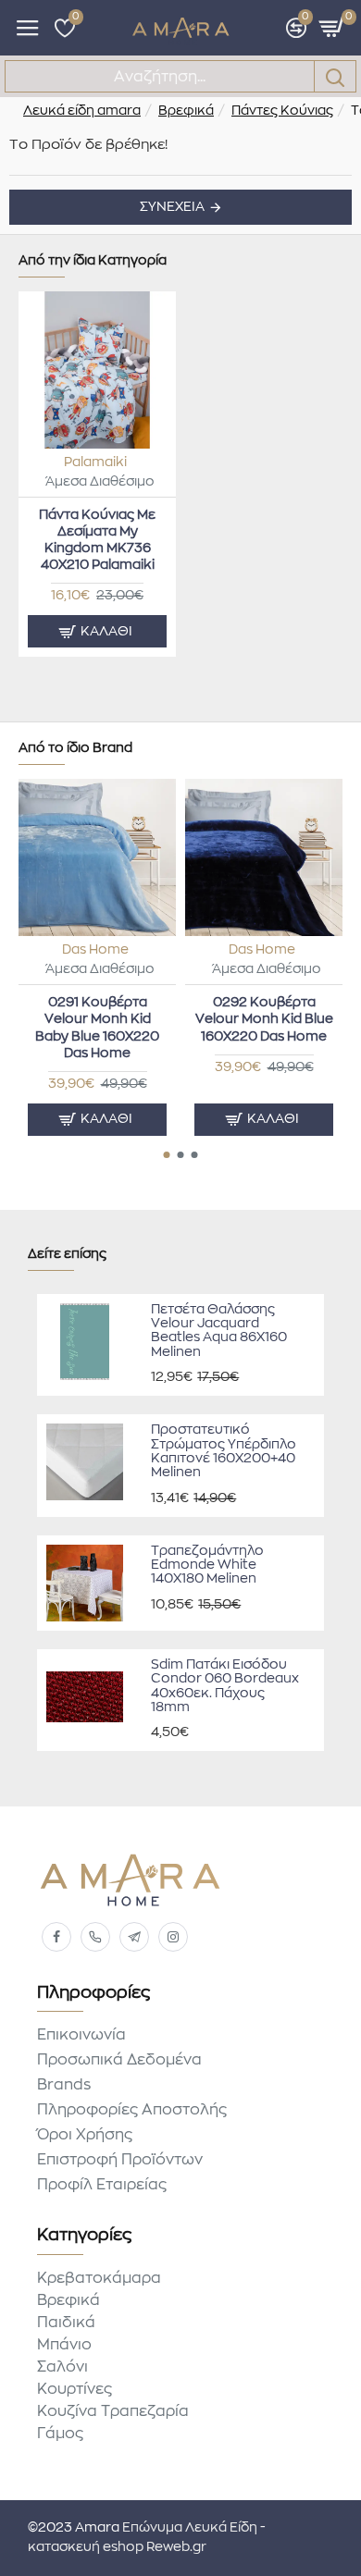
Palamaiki (95, 462)
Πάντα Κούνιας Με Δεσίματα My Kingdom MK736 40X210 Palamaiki (97, 541)
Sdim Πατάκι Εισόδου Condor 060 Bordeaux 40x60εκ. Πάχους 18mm (225, 1686)
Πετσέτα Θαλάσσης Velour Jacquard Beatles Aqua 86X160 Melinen (219, 1331)
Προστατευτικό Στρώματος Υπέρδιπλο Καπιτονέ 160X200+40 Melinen (224, 1451)
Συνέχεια (172, 207)
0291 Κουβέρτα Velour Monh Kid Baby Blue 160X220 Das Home (97, 1028)
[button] (167, 1155)
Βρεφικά (186, 111)
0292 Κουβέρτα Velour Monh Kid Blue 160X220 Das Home (264, 1019)
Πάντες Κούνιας (282, 111)
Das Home (95, 950)
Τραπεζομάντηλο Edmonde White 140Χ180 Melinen (207, 1565)
